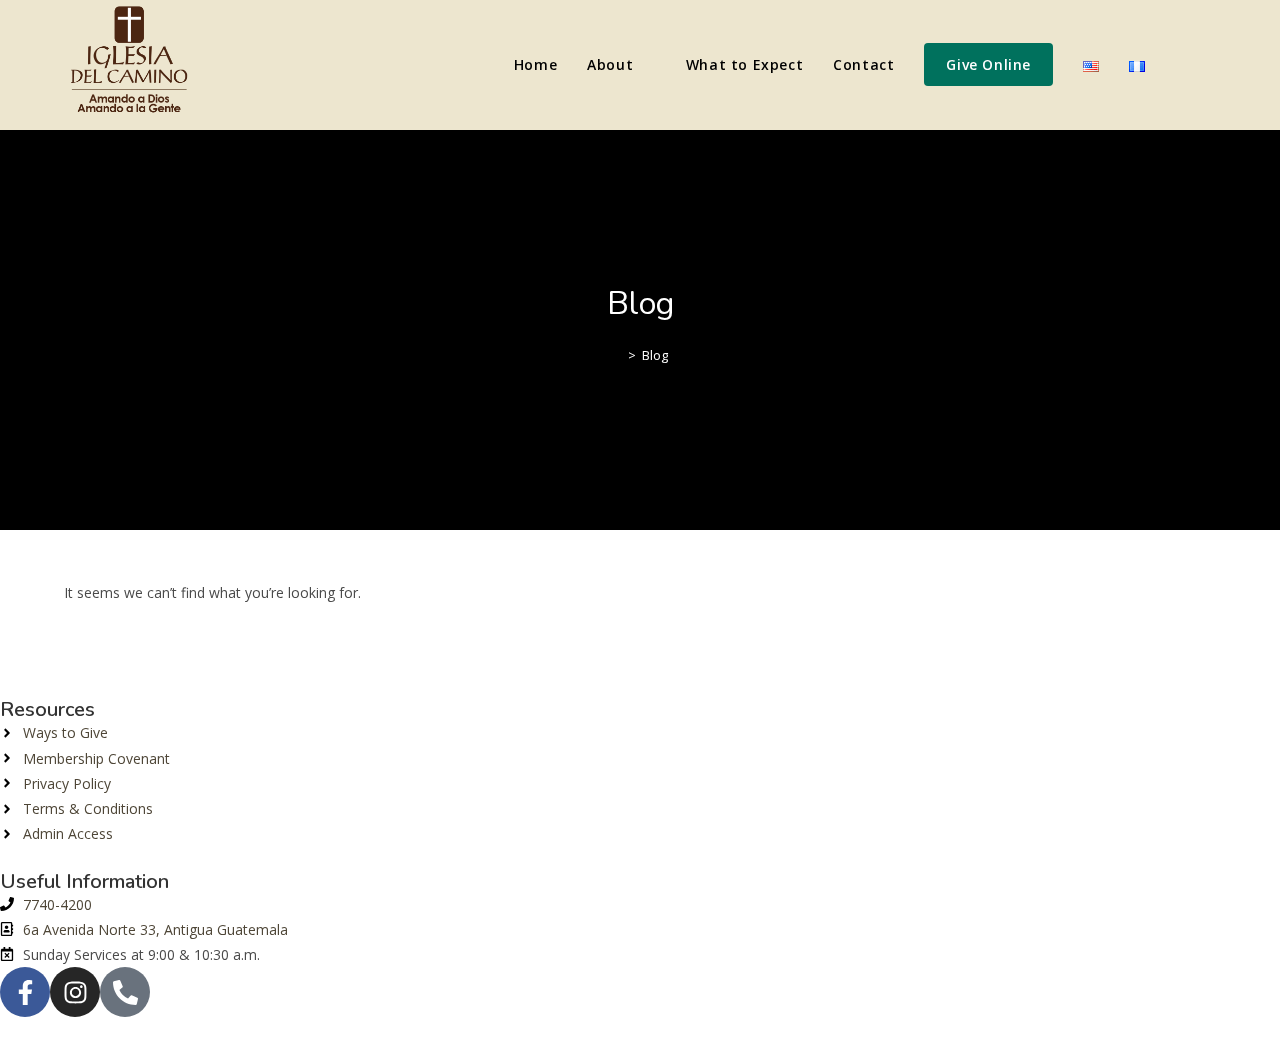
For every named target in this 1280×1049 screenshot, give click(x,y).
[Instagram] (75, 992)
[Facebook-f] (25, 992)
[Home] (617, 355)
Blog (655, 355)
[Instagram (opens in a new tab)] (1210, 64)
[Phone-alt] (125, 992)
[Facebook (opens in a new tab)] (1182, 64)
